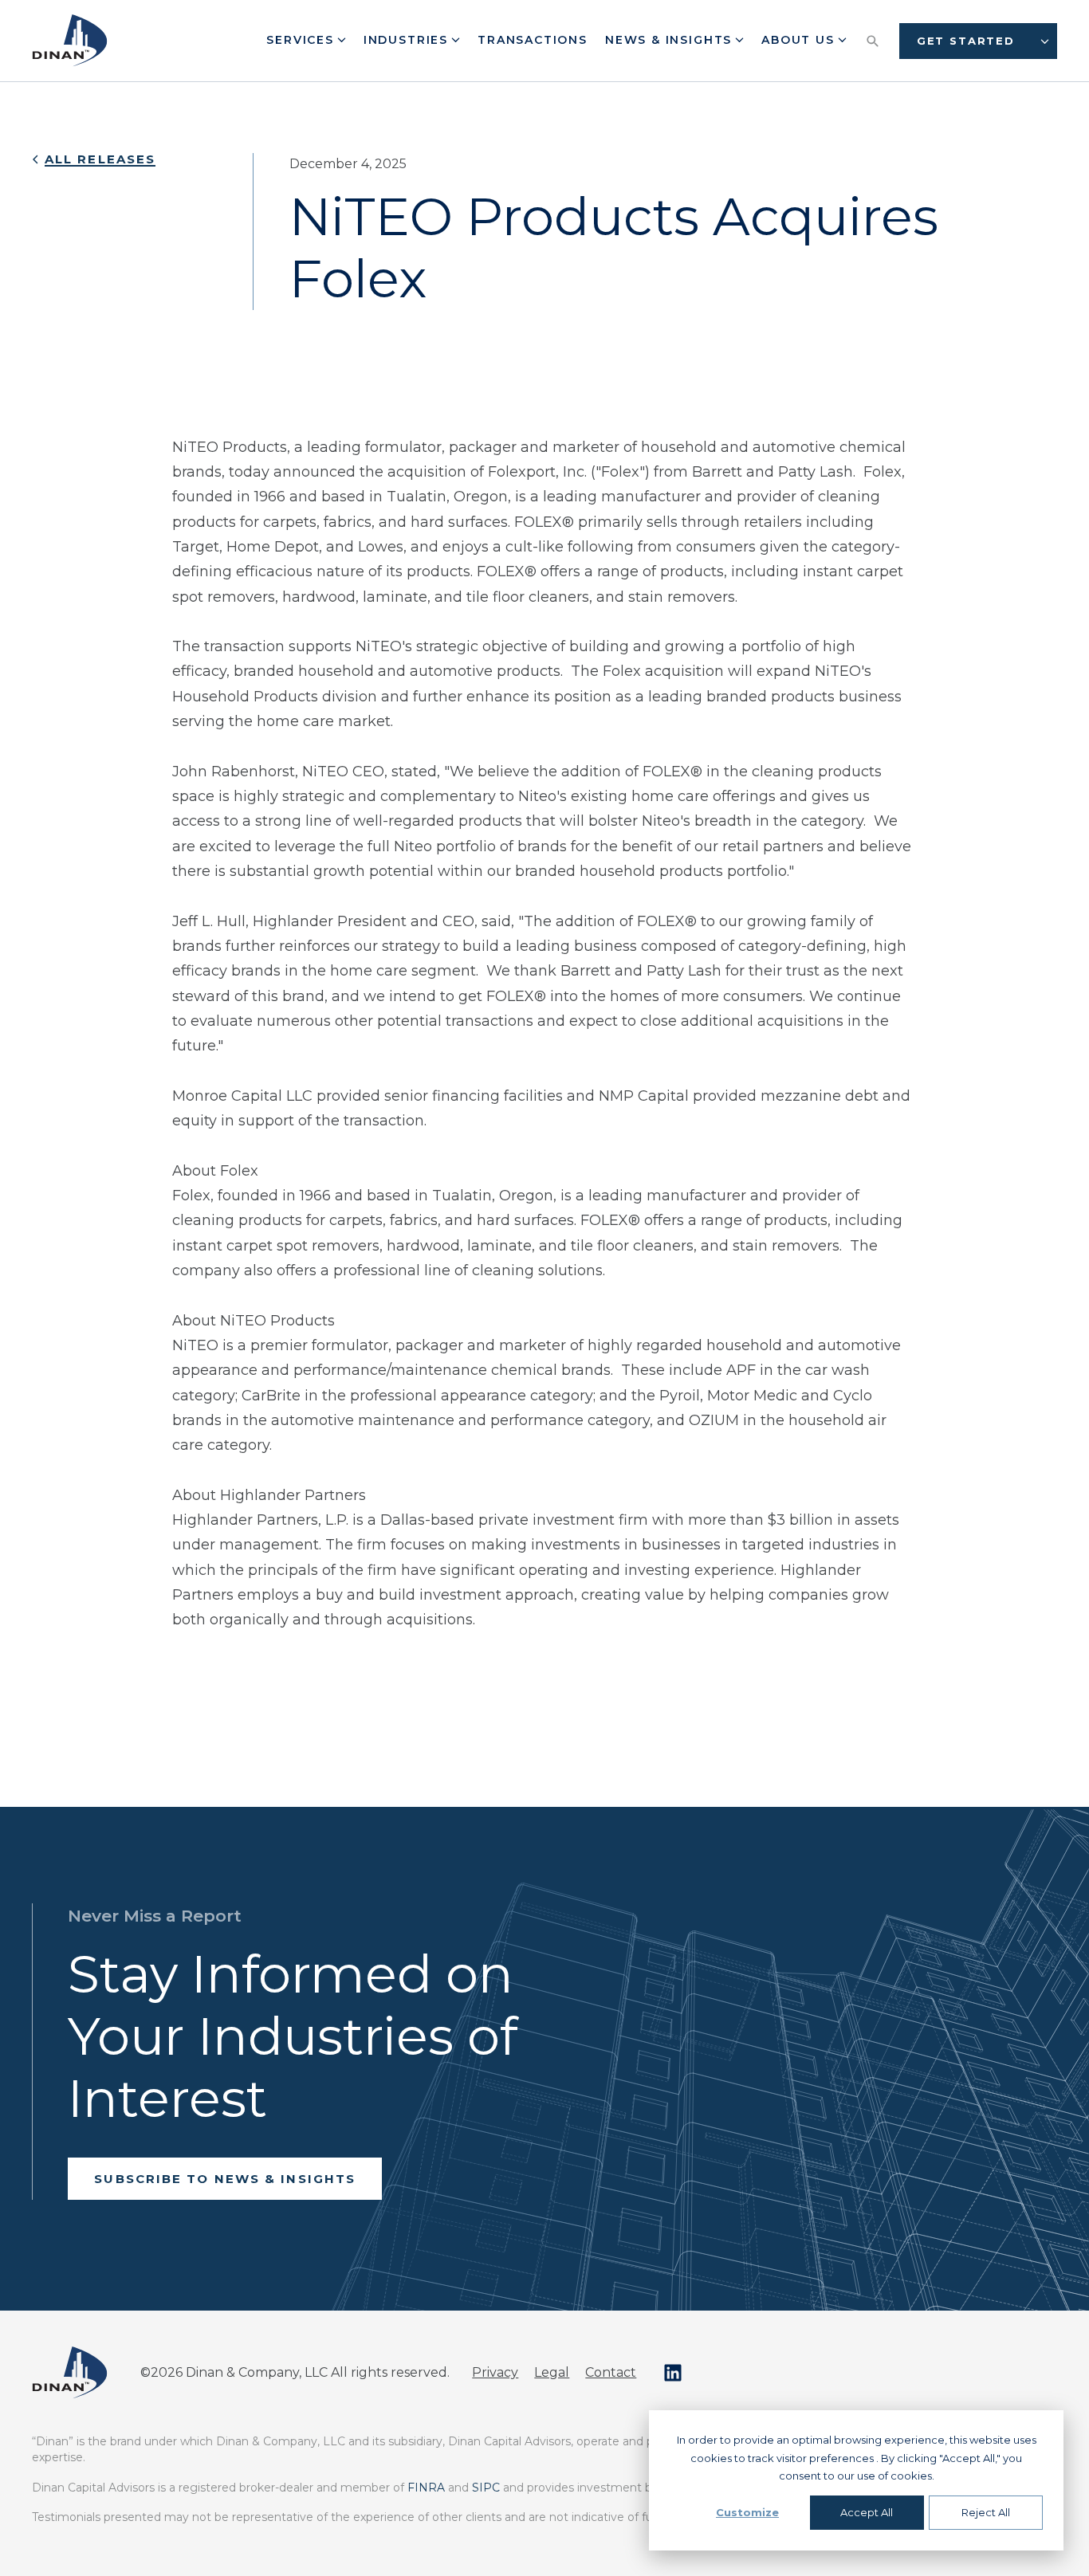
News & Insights (671, 40)
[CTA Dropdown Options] (1045, 41)
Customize (747, 2512)
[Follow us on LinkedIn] (673, 2373)
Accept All (867, 2512)
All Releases (100, 159)
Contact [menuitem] (611, 2372)
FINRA (426, 2488)
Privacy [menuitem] (495, 2372)
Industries (408, 40)
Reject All (986, 2512)
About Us (800, 40)
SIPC (486, 2488)
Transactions (533, 40)
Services (302, 40)
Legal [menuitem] (552, 2372)
